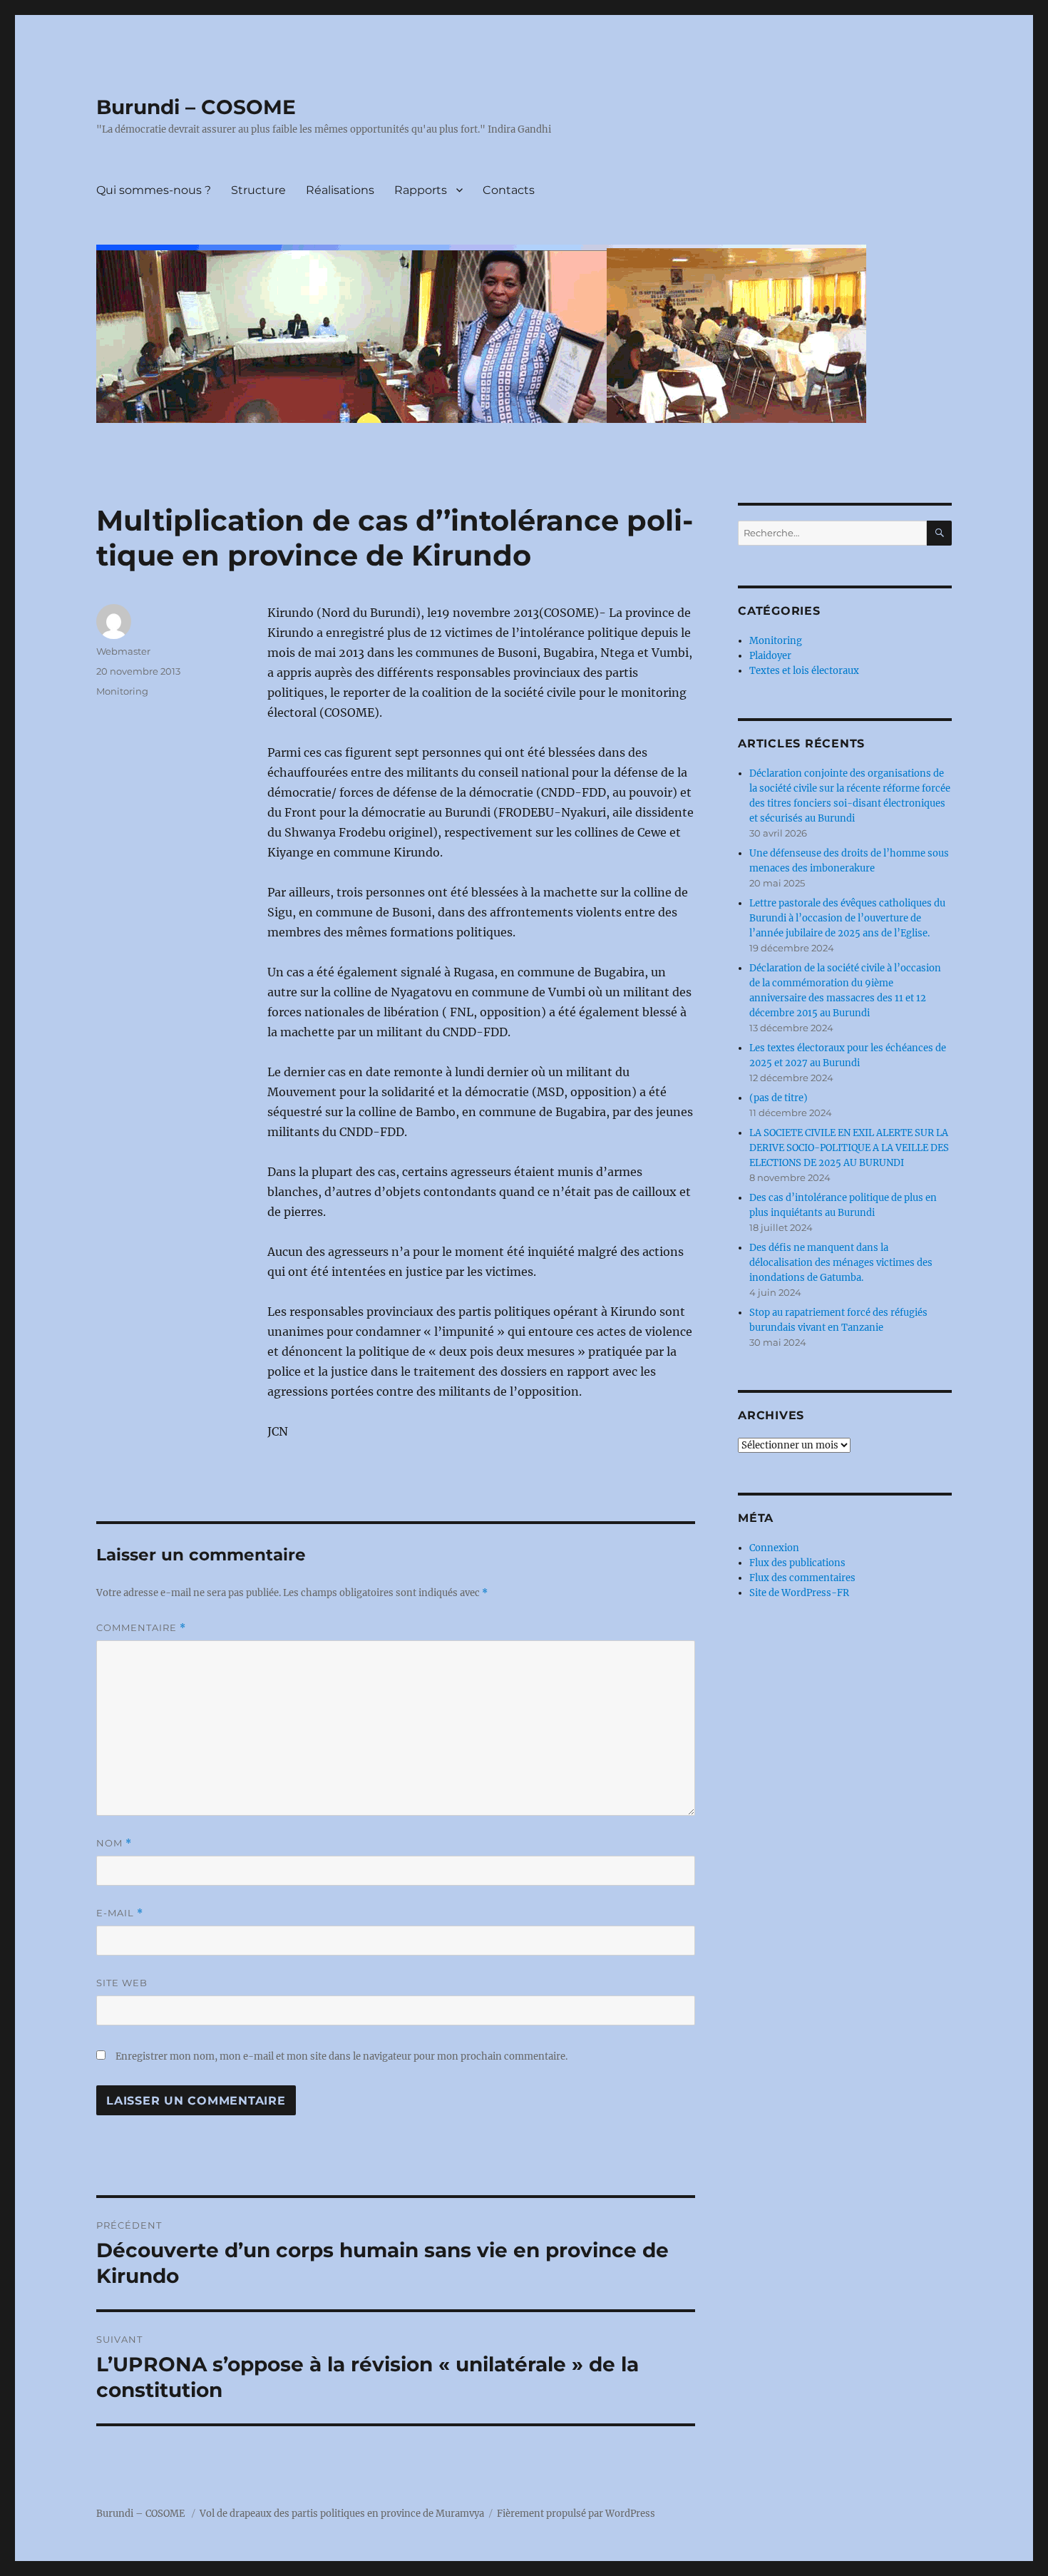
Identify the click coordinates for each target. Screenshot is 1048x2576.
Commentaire (141, 1628)
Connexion (774, 1548)
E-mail (120, 1913)
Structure (258, 190)
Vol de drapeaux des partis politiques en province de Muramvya (342, 2514)
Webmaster (123, 651)
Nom (114, 1843)
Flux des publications (797, 1563)
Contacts (509, 190)
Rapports (421, 190)
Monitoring (122, 691)
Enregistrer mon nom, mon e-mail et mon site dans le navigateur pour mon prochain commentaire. (341, 2056)
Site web (122, 1983)
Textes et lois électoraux (804, 671)
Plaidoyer (770, 656)
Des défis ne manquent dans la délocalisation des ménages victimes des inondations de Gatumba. (841, 1263)
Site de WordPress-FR (799, 1593)
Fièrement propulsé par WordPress (576, 2514)
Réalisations (340, 190)
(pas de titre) (779, 1098)
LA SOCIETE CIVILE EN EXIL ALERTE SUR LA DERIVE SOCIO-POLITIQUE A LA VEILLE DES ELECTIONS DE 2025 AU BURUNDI (849, 1148)
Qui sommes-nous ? (154, 190)
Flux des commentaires (802, 1578)
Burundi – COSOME (196, 107)
